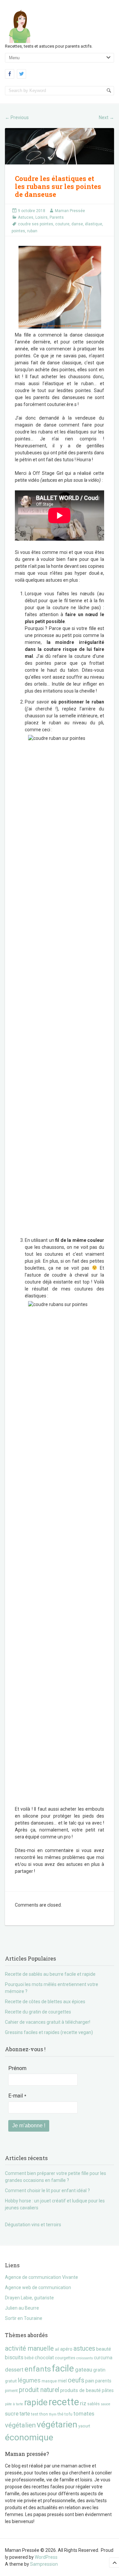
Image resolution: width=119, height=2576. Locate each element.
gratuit (11, 2381)
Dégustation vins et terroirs (33, 2225)
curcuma (103, 2358)
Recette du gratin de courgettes (38, 2012)
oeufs (76, 2380)
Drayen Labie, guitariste (29, 2298)
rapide (36, 2402)
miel (62, 2381)
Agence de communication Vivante (41, 2277)
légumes (29, 2380)
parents (103, 2381)
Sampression (44, 2564)
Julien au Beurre (22, 2308)
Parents (57, 217)
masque (49, 2381)
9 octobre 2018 (32, 211)
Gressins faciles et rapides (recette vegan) (49, 2032)
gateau (84, 2370)
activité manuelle (29, 2349)
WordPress (46, 2557)
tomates (84, 2414)
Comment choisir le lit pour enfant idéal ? (47, 2191)
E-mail (17, 2096)
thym (53, 2414)
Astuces (26, 217)
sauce (106, 2404)
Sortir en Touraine (24, 2318)
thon (44, 2414)
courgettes (65, 2358)
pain (90, 2381)
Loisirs (41, 217)
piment (11, 2391)
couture (62, 224)
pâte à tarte (14, 2404)
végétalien (20, 2425)
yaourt (84, 2426)
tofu (68, 2414)
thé (60, 2414)
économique (29, 2437)
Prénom (17, 2068)
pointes (18, 231)
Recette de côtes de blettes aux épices (45, 2002)
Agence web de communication (38, 2287)
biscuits (14, 2357)
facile (63, 2368)
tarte (25, 2414)
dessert (14, 2370)
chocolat (44, 2358)
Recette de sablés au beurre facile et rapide (50, 1974)
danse (77, 224)
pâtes (108, 2390)
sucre (12, 2414)
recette (64, 2402)
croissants (85, 2358)
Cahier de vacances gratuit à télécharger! (48, 2022)
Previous (17, 117)
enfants (38, 2369)
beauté (104, 2349)
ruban (32, 231)
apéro (66, 2349)
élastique (94, 224)
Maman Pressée (70, 211)
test (35, 2414)
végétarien (57, 2424)
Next (106, 117)
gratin (99, 2370)
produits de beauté (80, 2390)
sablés (94, 2404)
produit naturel (39, 2390)
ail (57, 2349)
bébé (29, 2358)
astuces (84, 2349)
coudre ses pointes (36, 224)
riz (83, 2403)
